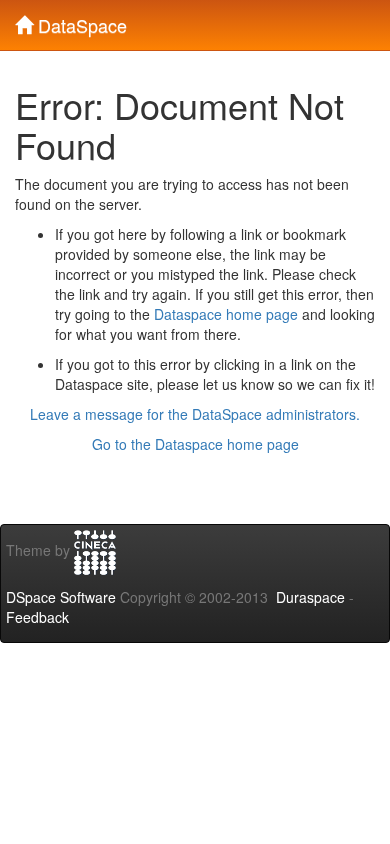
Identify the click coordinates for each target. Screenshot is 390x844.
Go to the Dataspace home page (195, 444)
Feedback (37, 617)
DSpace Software (61, 597)
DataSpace (80, 21)
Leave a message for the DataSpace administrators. (195, 414)
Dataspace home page (226, 314)
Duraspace (310, 597)
